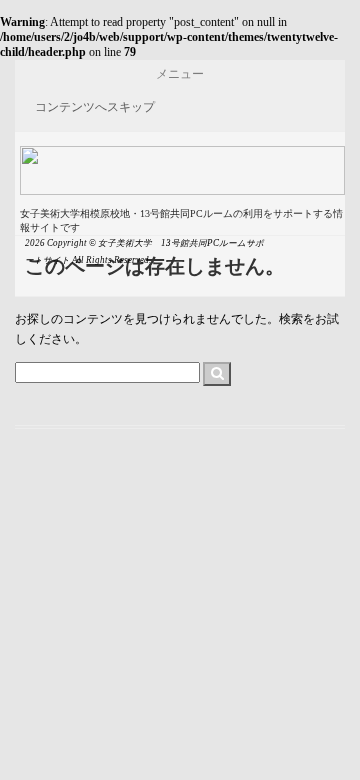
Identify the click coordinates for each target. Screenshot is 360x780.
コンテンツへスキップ (95, 107)
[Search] (217, 374)
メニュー (180, 74)
